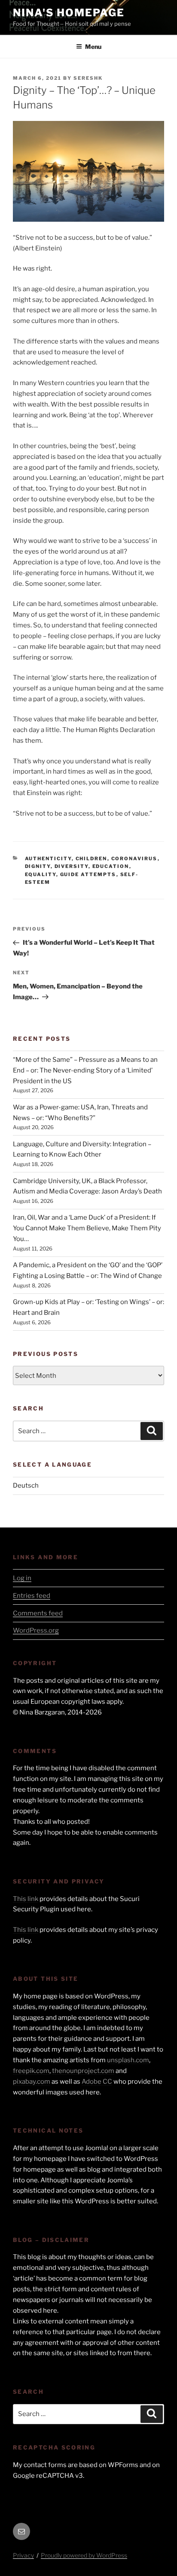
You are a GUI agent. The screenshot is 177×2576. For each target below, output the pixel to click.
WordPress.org (36, 1630)
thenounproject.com (83, 2071)
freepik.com (31, 2071)
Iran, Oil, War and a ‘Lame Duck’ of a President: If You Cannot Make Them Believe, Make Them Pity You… (87, 1228)
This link (26, 1899)
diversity (72, 866)
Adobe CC (97, 2082)
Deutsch (26, 1485)
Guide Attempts (88, 874)
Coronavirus (134, 859)
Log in (22, 1578)
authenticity (48, 859)
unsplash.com (128, 2060)
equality (41, 874)
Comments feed (38, 1613)
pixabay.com (32, 2082)
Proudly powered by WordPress (84, 2555)
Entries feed (32, 1596)
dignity (38, 866)
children (92, 859)
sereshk (88, 78)
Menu (93, 47)
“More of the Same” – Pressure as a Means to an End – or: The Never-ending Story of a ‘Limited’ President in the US (85, 1070)
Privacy (23, 2555)
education (111, 866)
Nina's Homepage (69, 13)
